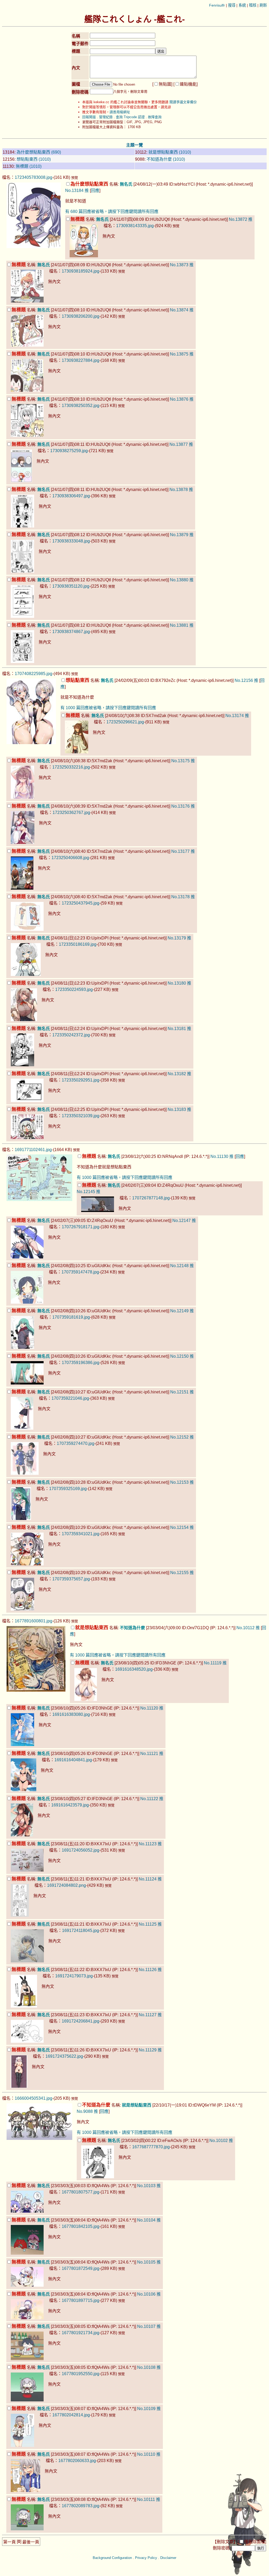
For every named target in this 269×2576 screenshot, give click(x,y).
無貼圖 (165, 84)
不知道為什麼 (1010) (166, 159)
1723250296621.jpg (125, 722)
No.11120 (149, 1708)
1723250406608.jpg (70, 858)
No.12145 (86, 1192)
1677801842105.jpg (81, 2226)
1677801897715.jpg (81, 2300)
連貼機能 (188, 84)
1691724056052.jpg (81, 1850)
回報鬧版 (89, 117)
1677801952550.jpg (81, 2374)
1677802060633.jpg (77, 2461)
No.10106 (146, 2294)
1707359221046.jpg (70, 1398)
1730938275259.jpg (69, 451)
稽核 (253, 5)
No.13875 (179, 354)
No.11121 (149, 1754)
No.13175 (180, 761)
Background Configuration (112, 2558)
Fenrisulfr (217, 5)
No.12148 (179, 1266)
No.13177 (180, 851)
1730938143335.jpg (135, 226)
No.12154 (179, 1527)
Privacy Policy (146, 2558)
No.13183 (177, 1109)
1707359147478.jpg (80, 1272)
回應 (95, 190)
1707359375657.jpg (71, 1579)
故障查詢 (155, 117)
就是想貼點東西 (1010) (170, 152)
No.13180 (177, 983)
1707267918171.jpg (81, 1227)
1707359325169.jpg (68, 1489)
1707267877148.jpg (151, 1198)
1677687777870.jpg (151, 2147)
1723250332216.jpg (71, 767)
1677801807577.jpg (81, 2192)
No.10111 (146, 2499)
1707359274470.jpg (76, 1443)
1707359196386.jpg (81, 1363)
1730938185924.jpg (81, 271)
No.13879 (179, 535)
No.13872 (238, 219)
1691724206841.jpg (81, 2021)
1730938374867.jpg (71, 632)
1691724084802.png (66, 1885)
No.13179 (177, 938)
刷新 (263, 5)
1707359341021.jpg (81, 1534)
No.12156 (244, 680)
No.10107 (146, 2326)
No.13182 (177, 1074)
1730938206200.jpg (81, 316)
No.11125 (148, 1924)
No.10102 (219, 2141)
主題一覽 (134, 145)
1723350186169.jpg (78, 944)
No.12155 (179, 1573)
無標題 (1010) (29, 166)
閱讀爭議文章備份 (183, 102)
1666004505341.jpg (33, 2098)
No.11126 (148, 1970)
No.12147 (182, 1221)
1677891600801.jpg (33, 1621)
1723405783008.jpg (33, 177)
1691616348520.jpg (134, 1669)
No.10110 (146, 2454)
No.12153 (179, 1482)
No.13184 (74, 190)
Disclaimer (168, 2558)
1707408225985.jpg (33, 674)
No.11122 (149, 1799)
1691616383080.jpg (71, 1714)
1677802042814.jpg (71, 2415)
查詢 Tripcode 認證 (130, 117)
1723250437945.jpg (81, 903)
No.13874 (179, 310)
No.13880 (179, 580)
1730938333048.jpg (71, 541)
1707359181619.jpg (71, 1317)
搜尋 (232, 5)
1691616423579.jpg (70, 1805)
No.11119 (213, 1663)
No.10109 (146, 2409)
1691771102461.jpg (33, 1150)
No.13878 (179, 490)
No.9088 (85, 2111)
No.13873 (179, 265)
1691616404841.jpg (73, 1760)
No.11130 (219, 1156)
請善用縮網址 (120, 112)
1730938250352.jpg (81, 406)
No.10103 (146, 2186)
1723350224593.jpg (74, 989)
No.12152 (179, 1437)
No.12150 (179, 1356)
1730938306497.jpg (71, 496)
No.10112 (245, 1628)
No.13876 (179, 399)
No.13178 (180, 897)
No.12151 (179, 1392)
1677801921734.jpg (81, 2333)
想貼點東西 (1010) (34, 159)
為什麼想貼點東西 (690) (39, 152)
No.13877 (179, 444)
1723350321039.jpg (81, 1116)
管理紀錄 (106, 117)
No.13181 (177, 1029)
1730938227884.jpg (81, 360)
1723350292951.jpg (81, 1080)
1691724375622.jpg (64, 2056)
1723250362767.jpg (71, 812)
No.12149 (179, 1311)
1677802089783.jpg (81, 2506)
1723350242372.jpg (71, 1035)
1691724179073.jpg (74, 1976)
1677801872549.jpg (81, 2268)
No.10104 (146, 2220)
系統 (242, 5)
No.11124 (148, 1879)
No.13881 (179, 625)
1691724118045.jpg (81, 1930)
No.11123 (148, 1844)
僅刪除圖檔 (255, 2542)
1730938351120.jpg (71, 586)
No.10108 (146, 2367)
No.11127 (148, 2015)
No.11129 (148, 2050)
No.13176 (180, 806)
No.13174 (235, 716)
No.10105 (146, 2262)
